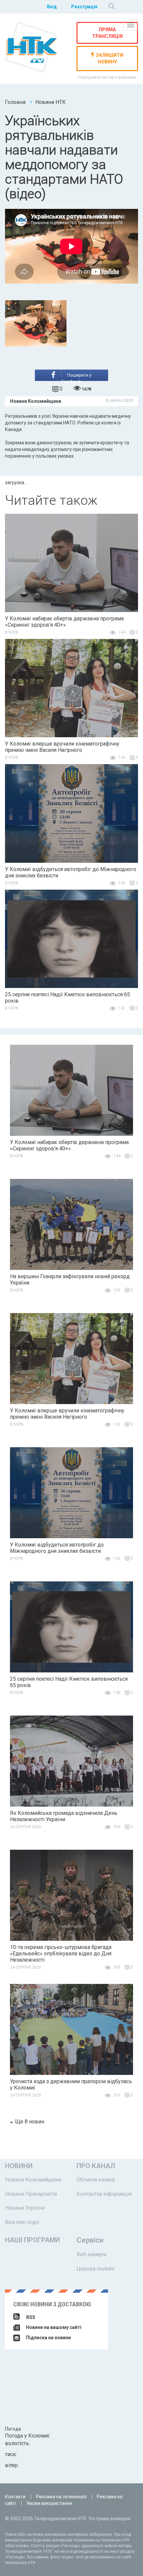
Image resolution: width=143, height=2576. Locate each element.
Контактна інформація (104, 2194)
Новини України (25, 2208)
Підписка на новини (48, 2338)
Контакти (15, 2497)
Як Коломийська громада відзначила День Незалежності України (64, 1816)
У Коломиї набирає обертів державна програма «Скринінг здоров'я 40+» (64, 622)
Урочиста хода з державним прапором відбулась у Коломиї (71, 2085)
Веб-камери (91, 2254)
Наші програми (32, 2240)
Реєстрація (84, 7)
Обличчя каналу (96, 2180)
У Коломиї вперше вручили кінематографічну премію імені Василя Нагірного (62, 747)
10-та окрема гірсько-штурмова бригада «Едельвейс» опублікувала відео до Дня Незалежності (61, 1954)
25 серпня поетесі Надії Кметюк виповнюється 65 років (68, 998)
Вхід (52, 7)
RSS (31, 2317)
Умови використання (49, 2503)
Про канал (96, 2166)
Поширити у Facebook (76, 377)
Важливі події (22, 2222)
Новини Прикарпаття (31, 2194)
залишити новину (110, 58)
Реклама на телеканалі (61, 2497)
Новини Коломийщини (33, 2180)
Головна (15, 102)
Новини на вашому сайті (53, 2327)
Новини (19, 2166)
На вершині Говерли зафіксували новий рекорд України (70, 1280)
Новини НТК (51, 102)
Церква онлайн (95, 2269)
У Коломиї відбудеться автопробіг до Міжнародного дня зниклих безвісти (71, 872)
